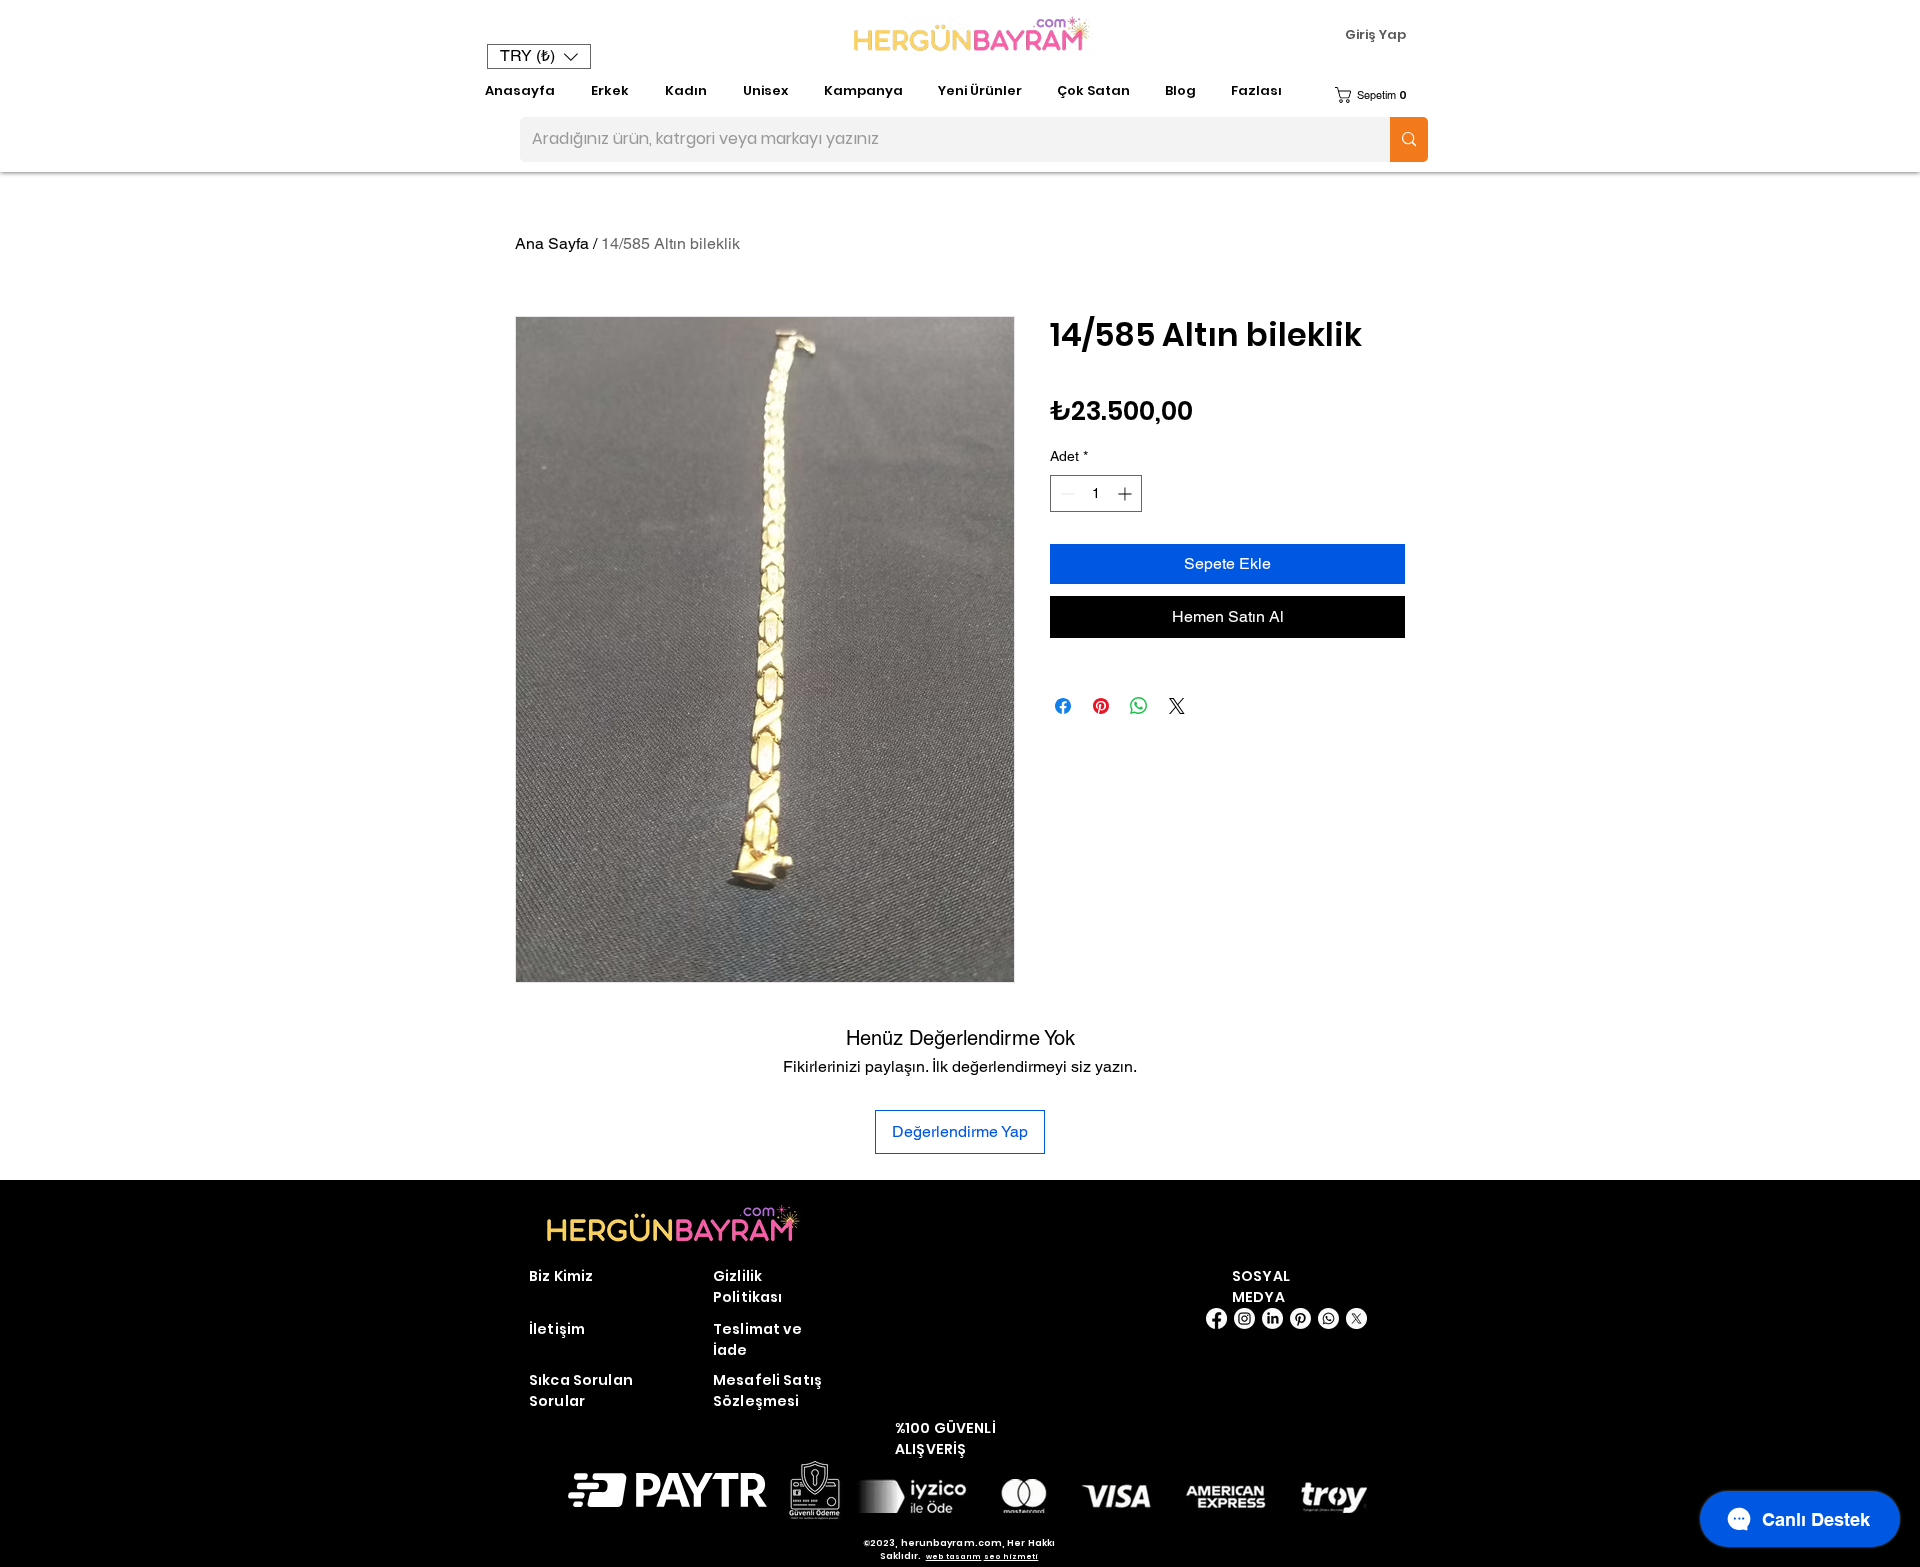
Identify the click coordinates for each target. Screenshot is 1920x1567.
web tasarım (954, 1556)
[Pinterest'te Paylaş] (1101, 706)
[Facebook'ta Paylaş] (1063, 706)
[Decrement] (1065, 493)
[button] (539, 56)
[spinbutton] (1096, 493)
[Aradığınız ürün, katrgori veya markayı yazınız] (1409, 139)
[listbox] (539, 56)
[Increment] (1126, 493)
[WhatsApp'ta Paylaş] (1139, 706)
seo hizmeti (1011, 1556)
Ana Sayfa (552, 243)
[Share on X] (1177, 706)
